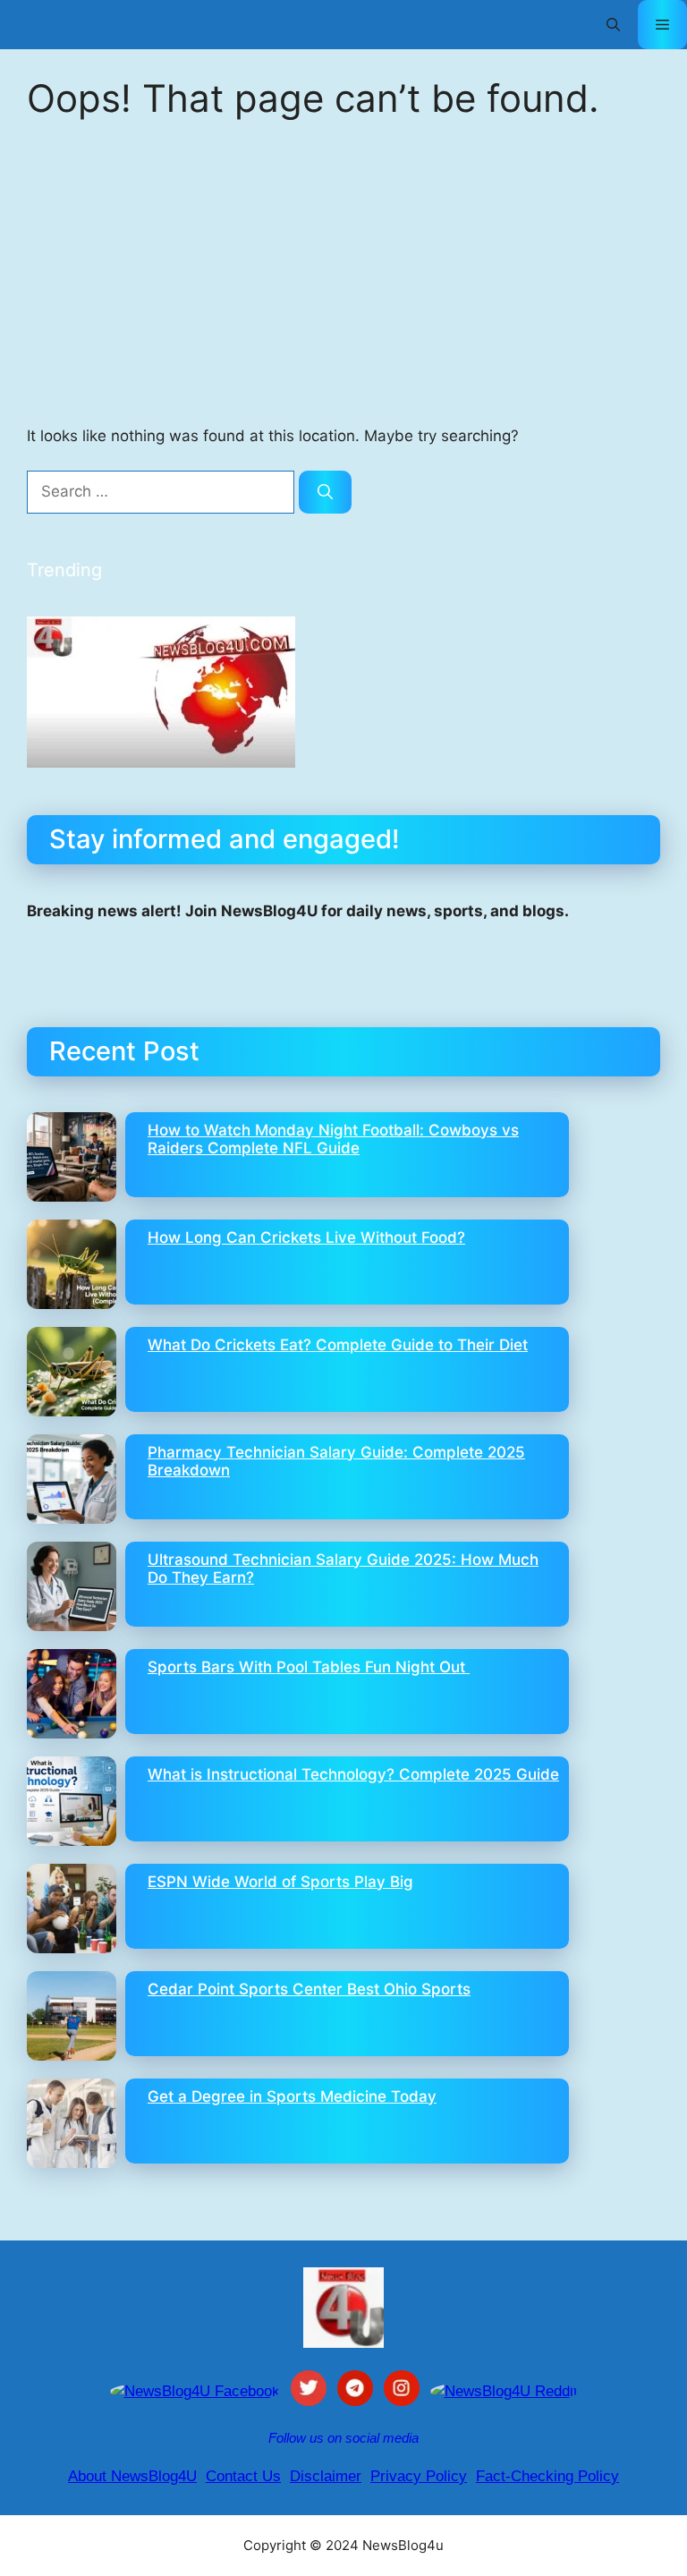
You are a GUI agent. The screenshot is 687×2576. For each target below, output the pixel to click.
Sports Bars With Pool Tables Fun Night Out (309, 1667)
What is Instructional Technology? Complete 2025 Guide (353, 1774)
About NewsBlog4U (132, 2476)
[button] (613, 25)
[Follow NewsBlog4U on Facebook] (195, 2392)
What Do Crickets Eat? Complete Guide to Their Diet (338, 1345)
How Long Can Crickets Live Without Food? (306, 1237)
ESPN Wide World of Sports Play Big (280, 1882)
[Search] (325, 492)
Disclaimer (326, 2476)
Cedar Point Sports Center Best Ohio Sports (309, 1989)
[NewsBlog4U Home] (343, 2308)
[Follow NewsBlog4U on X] (309, 2392)
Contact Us (243, 2476)
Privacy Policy (419, 2476)
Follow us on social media (343, 2438)
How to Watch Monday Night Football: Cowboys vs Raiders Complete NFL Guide (333, 1139)
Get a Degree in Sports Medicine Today (292, 2096)
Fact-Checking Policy (547, 2476)
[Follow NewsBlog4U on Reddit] (504, 2392)
